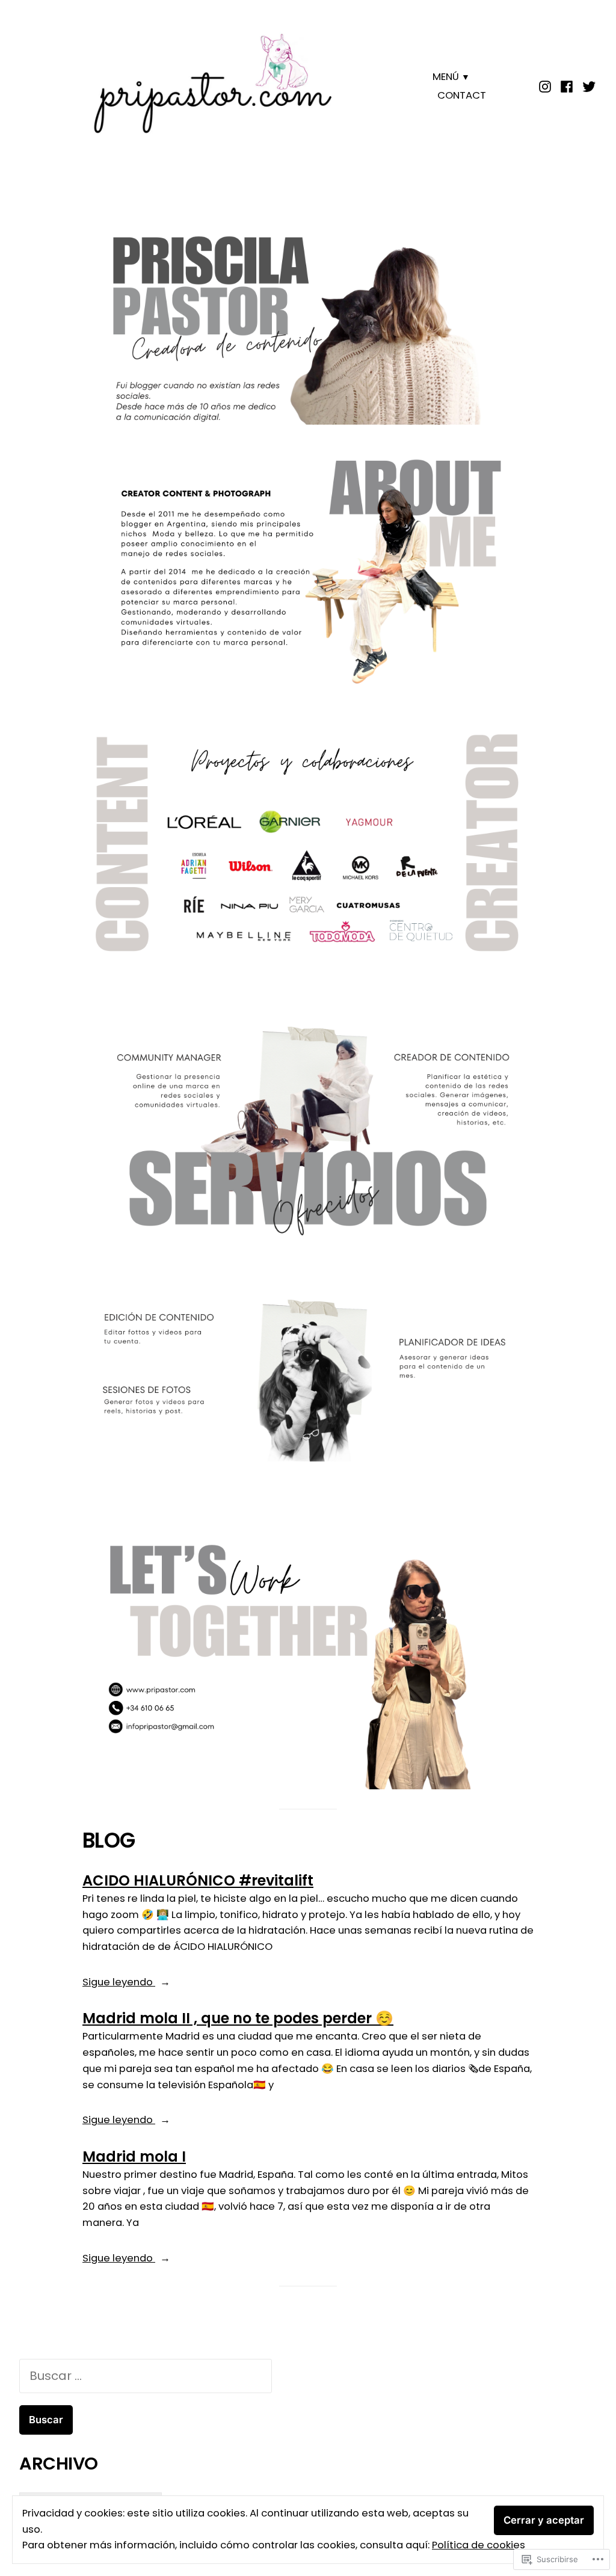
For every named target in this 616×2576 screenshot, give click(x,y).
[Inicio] (547, 85)
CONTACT (462, 95)
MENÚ (446, 77)
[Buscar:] (146, 2376)
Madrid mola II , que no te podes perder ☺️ (238, 2018)
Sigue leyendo (119, 1983)
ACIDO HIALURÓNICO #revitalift (198, 1880)
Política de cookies (479, 2545)
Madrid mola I (134, 2156)
